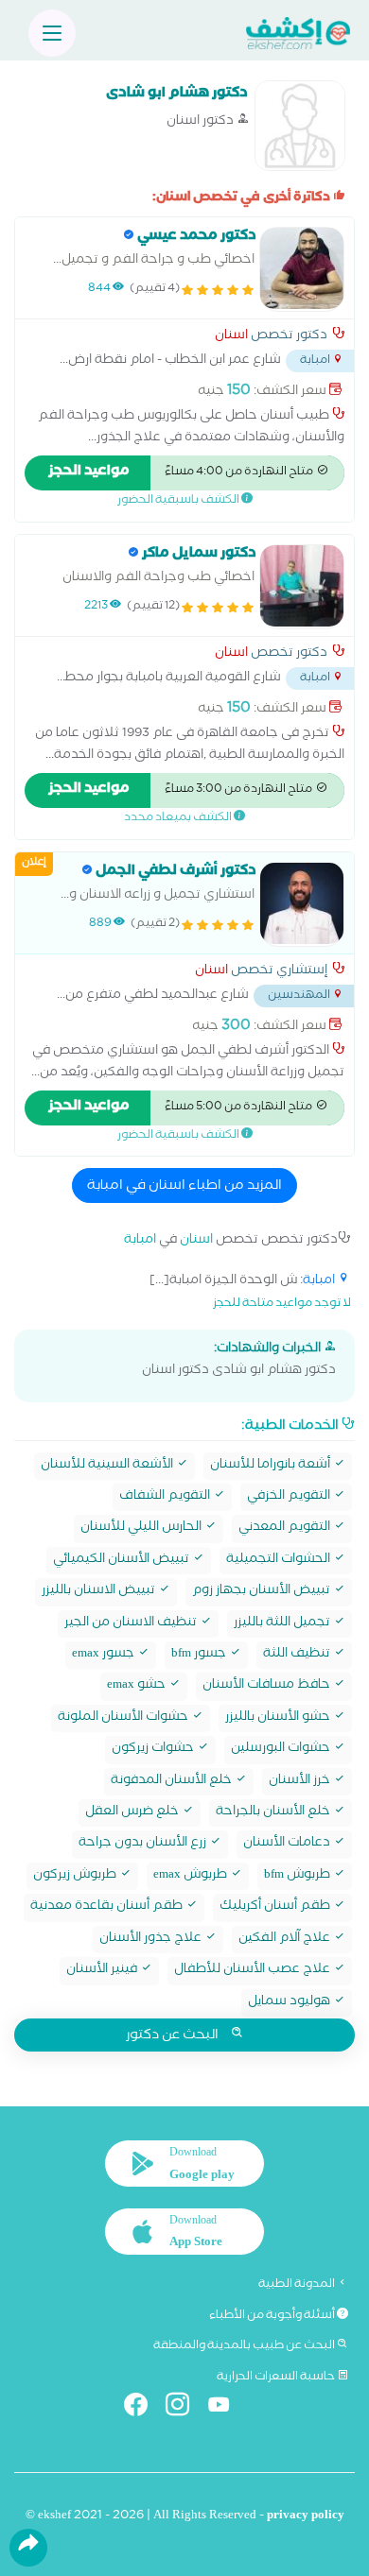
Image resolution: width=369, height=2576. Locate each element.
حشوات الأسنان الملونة (124, 1718)
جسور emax (105, 1655)
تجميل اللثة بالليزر (283, 1624)
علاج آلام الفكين (286, 1940)
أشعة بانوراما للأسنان (272, 1466)
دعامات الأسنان (288, 1844)
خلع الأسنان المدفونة (173, 1782)
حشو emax (138, 1686)
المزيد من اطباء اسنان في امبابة (184, 1187)
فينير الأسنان (103, 1971)
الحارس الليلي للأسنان (142, 1528)
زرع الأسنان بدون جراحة (144, 1844)
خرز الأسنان (301, 1782)
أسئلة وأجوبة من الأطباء (273, 2316)
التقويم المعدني (286, 1528)
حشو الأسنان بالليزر (279, 1718)
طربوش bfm (299, 1876)
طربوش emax (192, 1876)
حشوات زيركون (154, 1750)
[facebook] (143, 2408)
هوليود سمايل (290, 2003)
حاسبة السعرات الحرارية (277, 2378)
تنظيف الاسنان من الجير (132, 1624)
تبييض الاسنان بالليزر (100, 1592)
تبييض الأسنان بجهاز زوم (263, 1592)
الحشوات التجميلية (280, 1561)
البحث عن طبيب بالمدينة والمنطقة (245, 2346)
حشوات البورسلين (282, 1750)
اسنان (231, 337)
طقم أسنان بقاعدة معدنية (108, 1907)
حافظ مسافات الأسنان (268, 1686)
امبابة (140, 1241)
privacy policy (306, 2517)
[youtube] (227, 2408)
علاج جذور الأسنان (152, 1940)
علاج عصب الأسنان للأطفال (254, 1971)
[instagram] (185, 2408)
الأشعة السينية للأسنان (108, 1466)
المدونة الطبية (298, 2285)
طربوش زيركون (76, 1876)
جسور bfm (200, 1655)
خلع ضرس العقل (133, 1813)
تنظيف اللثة (298, 1655)
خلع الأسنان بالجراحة (274, 1813)
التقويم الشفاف (166, 1497)
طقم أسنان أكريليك (276, 1907)
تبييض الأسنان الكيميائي (123, 1561)
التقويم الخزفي (290, 1497)
